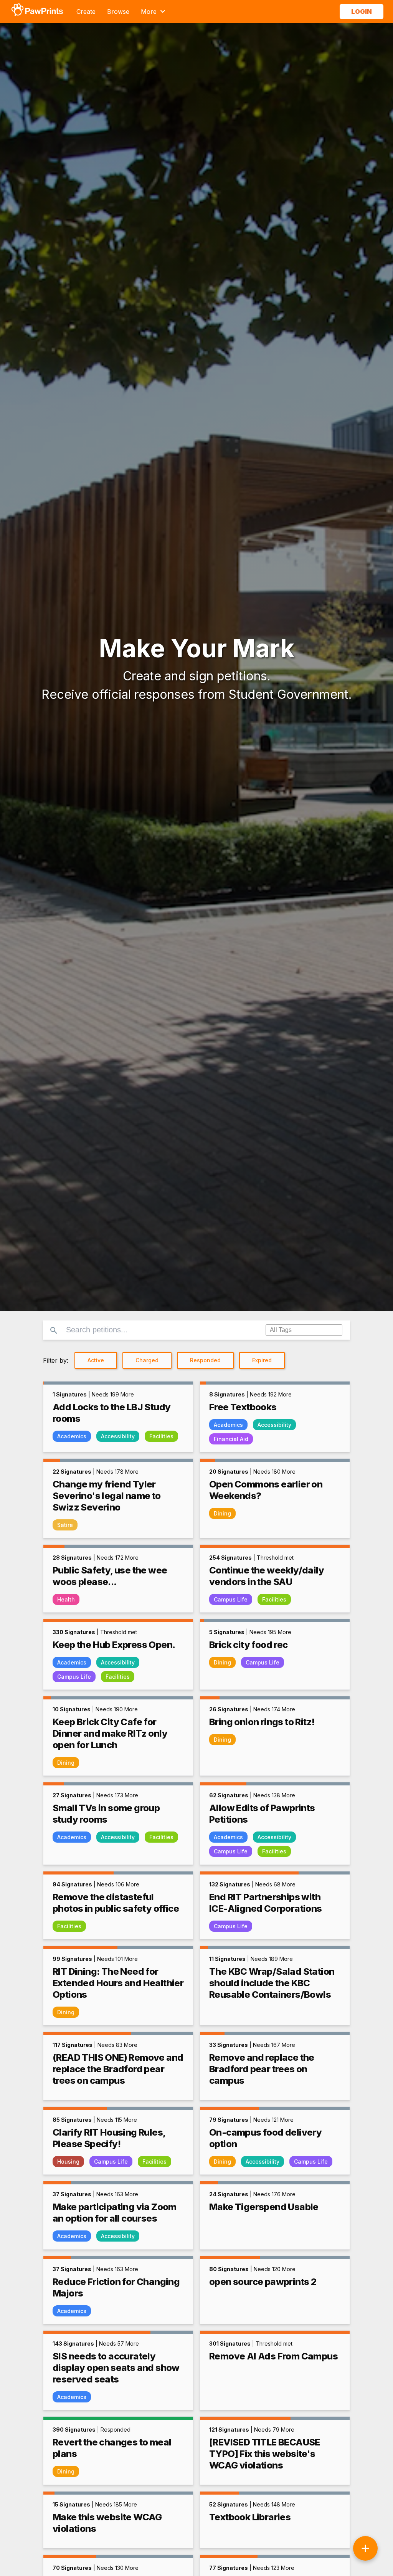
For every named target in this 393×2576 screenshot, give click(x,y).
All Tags (281, 1330)
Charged (147, 1360)
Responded (205, 1360)
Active (96, 1360)
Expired (262, 1360)
